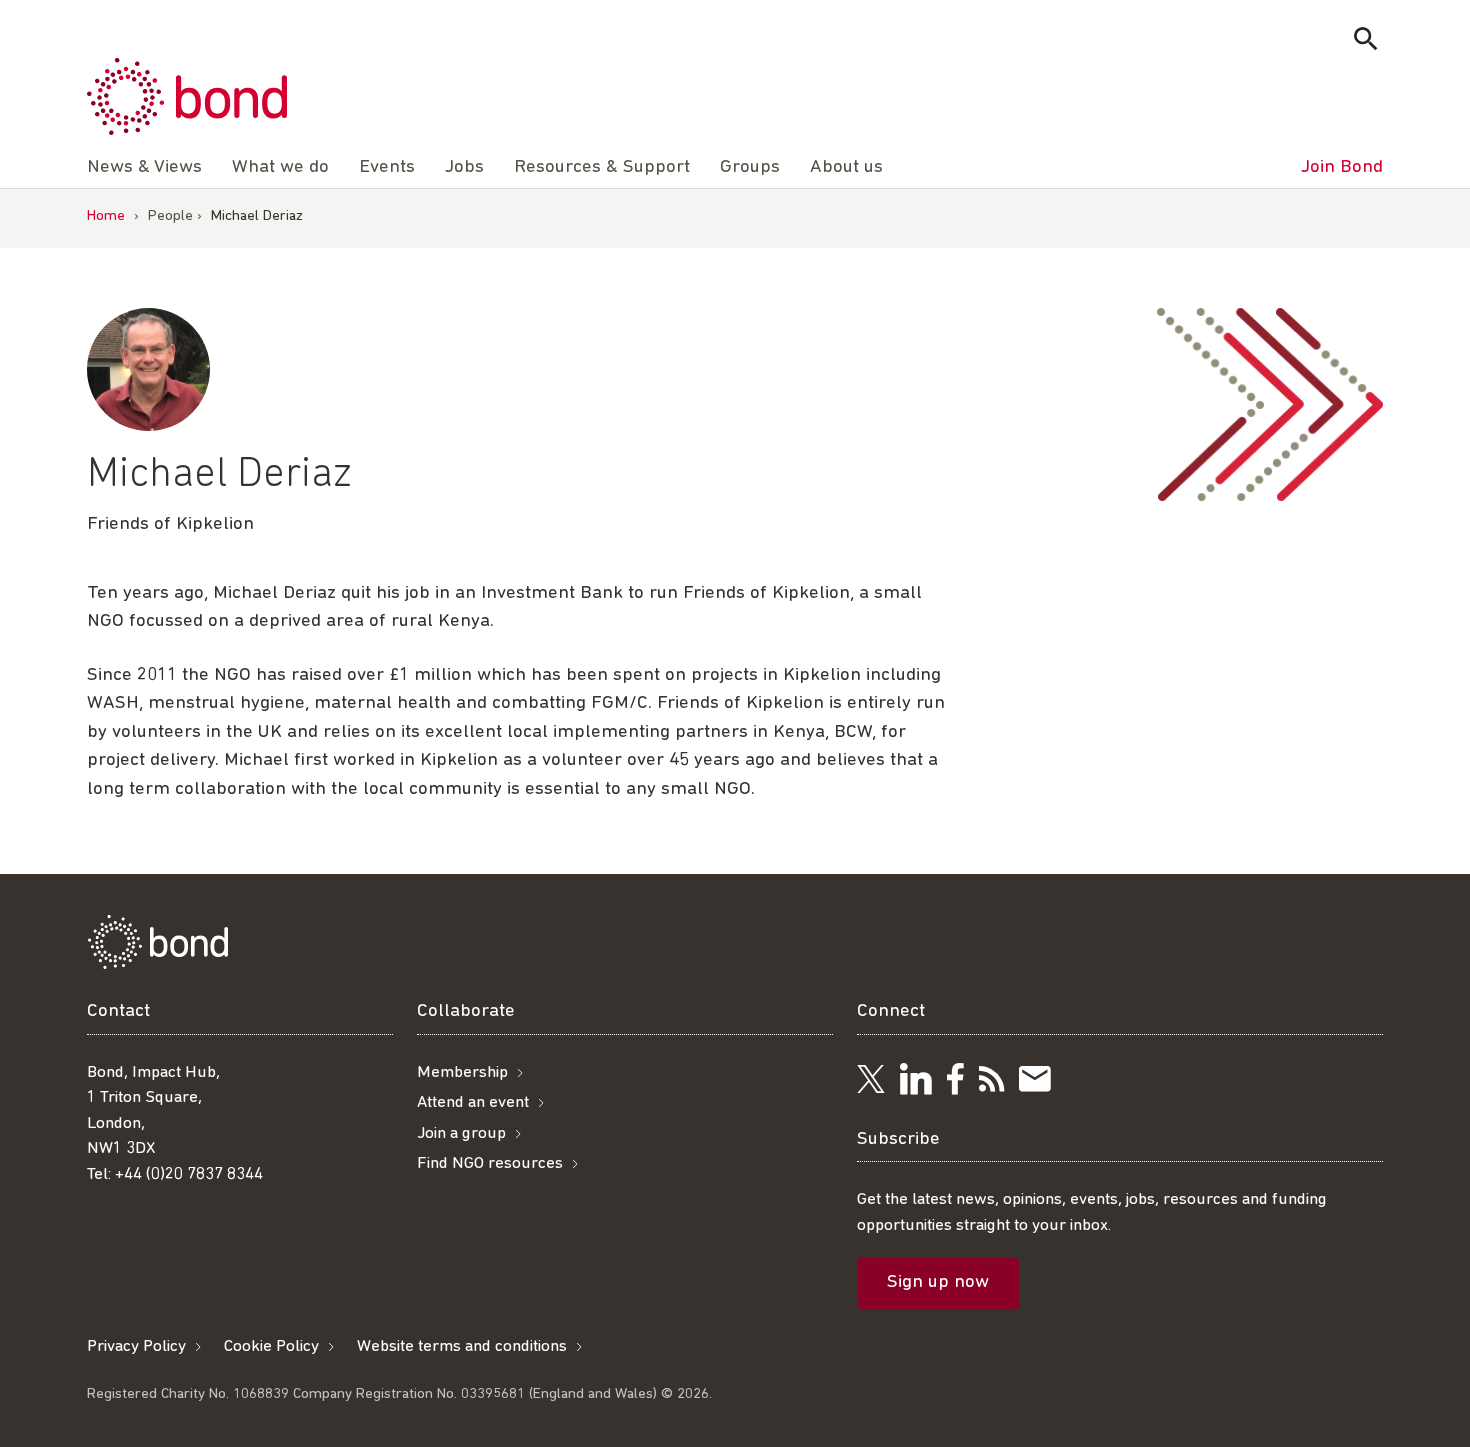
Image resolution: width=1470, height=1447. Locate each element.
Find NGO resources (490, 1163)
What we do (280, 167)
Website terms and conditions (462, 1346)
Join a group (461, 1133)
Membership (462, 1072)
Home (106, 216)
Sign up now (938, 1282)
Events (387, 167)
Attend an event (473, 1102)
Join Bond (1342, 167)
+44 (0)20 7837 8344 (189, 1174)
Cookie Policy (271, 1346)
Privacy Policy (136, 1346)
